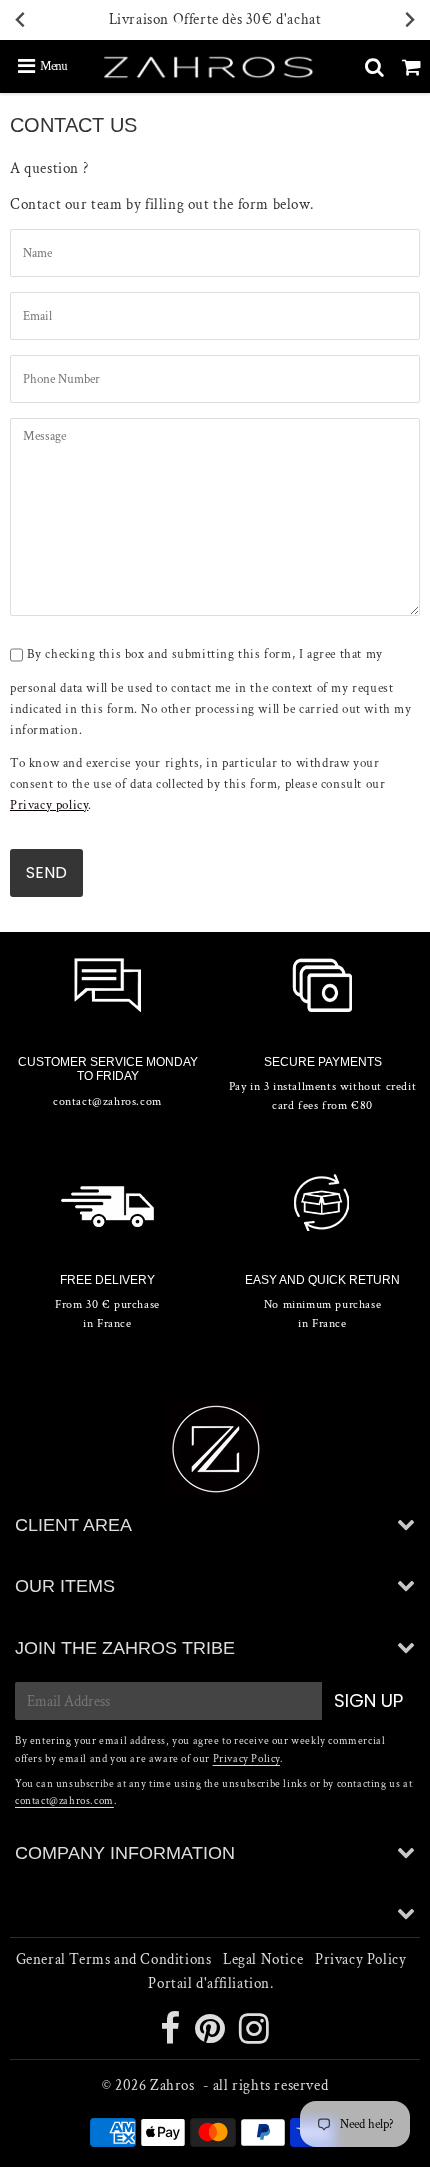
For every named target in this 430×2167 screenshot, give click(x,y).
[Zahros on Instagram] (254, 2036)
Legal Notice (263, 1959)
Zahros (172, 2085)
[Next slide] (409, 20)
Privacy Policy (246, 1759)
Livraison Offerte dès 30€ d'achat (215, 19)
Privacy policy (49, 805)
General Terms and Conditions (114, 1959)
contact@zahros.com (64, 1801)
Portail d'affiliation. (210, 1983)
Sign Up (368, 1700)
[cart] (411, 67)
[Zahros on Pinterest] (212, 2036)
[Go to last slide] (21, 20)
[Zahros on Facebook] (172, 2036)
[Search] (374, 67)
